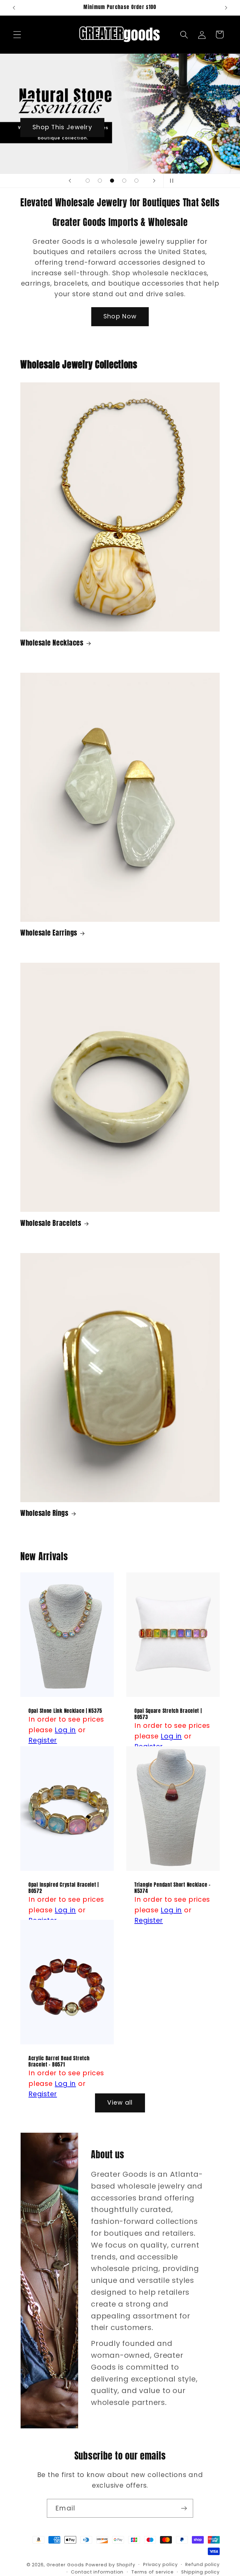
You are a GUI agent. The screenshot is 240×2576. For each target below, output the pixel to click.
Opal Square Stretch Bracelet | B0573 (168, 1714)
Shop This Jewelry (62, 127)
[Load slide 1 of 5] (88, 181)
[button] (17, 34)
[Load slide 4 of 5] (124, 181)
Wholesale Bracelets (51, 1223)
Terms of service (152, 2572)
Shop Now (120, 316)
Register (43, 1740)
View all (120, 2103)
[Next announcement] (226, 8)
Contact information (97, 2572)
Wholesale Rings (44, 1513)
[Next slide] (154, 181)
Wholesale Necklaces (52, 643)
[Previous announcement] (14, 8)
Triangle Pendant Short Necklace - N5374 (172, 1888)
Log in (65, 1730)
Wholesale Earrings (49, 933)
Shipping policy (200, 2572)
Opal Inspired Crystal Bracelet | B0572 (64, 1888)
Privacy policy (160, 2564)
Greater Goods (65, 2565)
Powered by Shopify (110, 2565)
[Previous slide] (70, 181)
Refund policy (202, 2564)
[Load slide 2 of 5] (100, 181)
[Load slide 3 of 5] (112, 181)
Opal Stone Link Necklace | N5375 (65, 1711)
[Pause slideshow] (170, 181)
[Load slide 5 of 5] (136, 181)
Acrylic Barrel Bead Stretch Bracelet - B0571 (59, 2062)
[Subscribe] (184, 2508)
